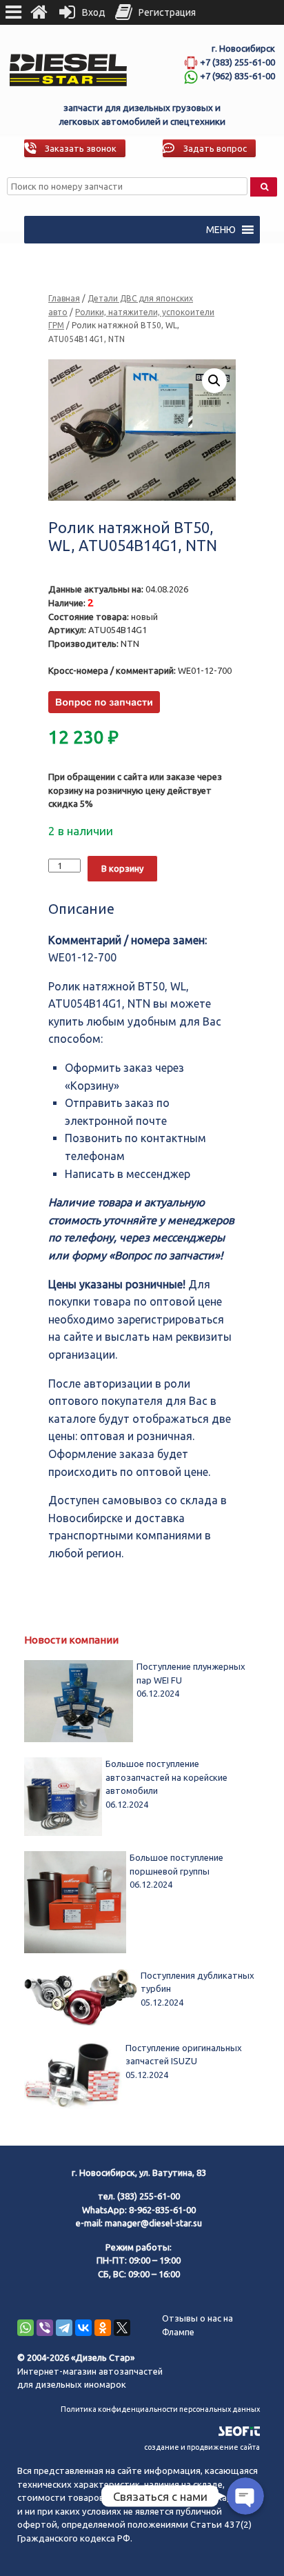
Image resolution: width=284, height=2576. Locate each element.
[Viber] (45, 2328)
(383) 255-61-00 (149, 2196)
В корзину (122, 868)
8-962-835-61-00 (162, 2210)
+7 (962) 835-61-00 (237, 76)
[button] (221, 230)
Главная (64, 298)
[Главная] (39, 12)
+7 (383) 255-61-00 (237, 62)
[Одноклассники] (103, 2328)
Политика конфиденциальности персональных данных (160, 2409)
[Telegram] (64, 2328)
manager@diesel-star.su (153, 2223)
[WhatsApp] (26, 2328)
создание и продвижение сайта (202, 2447)
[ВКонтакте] (83, 2328)
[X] (122, 2328)
